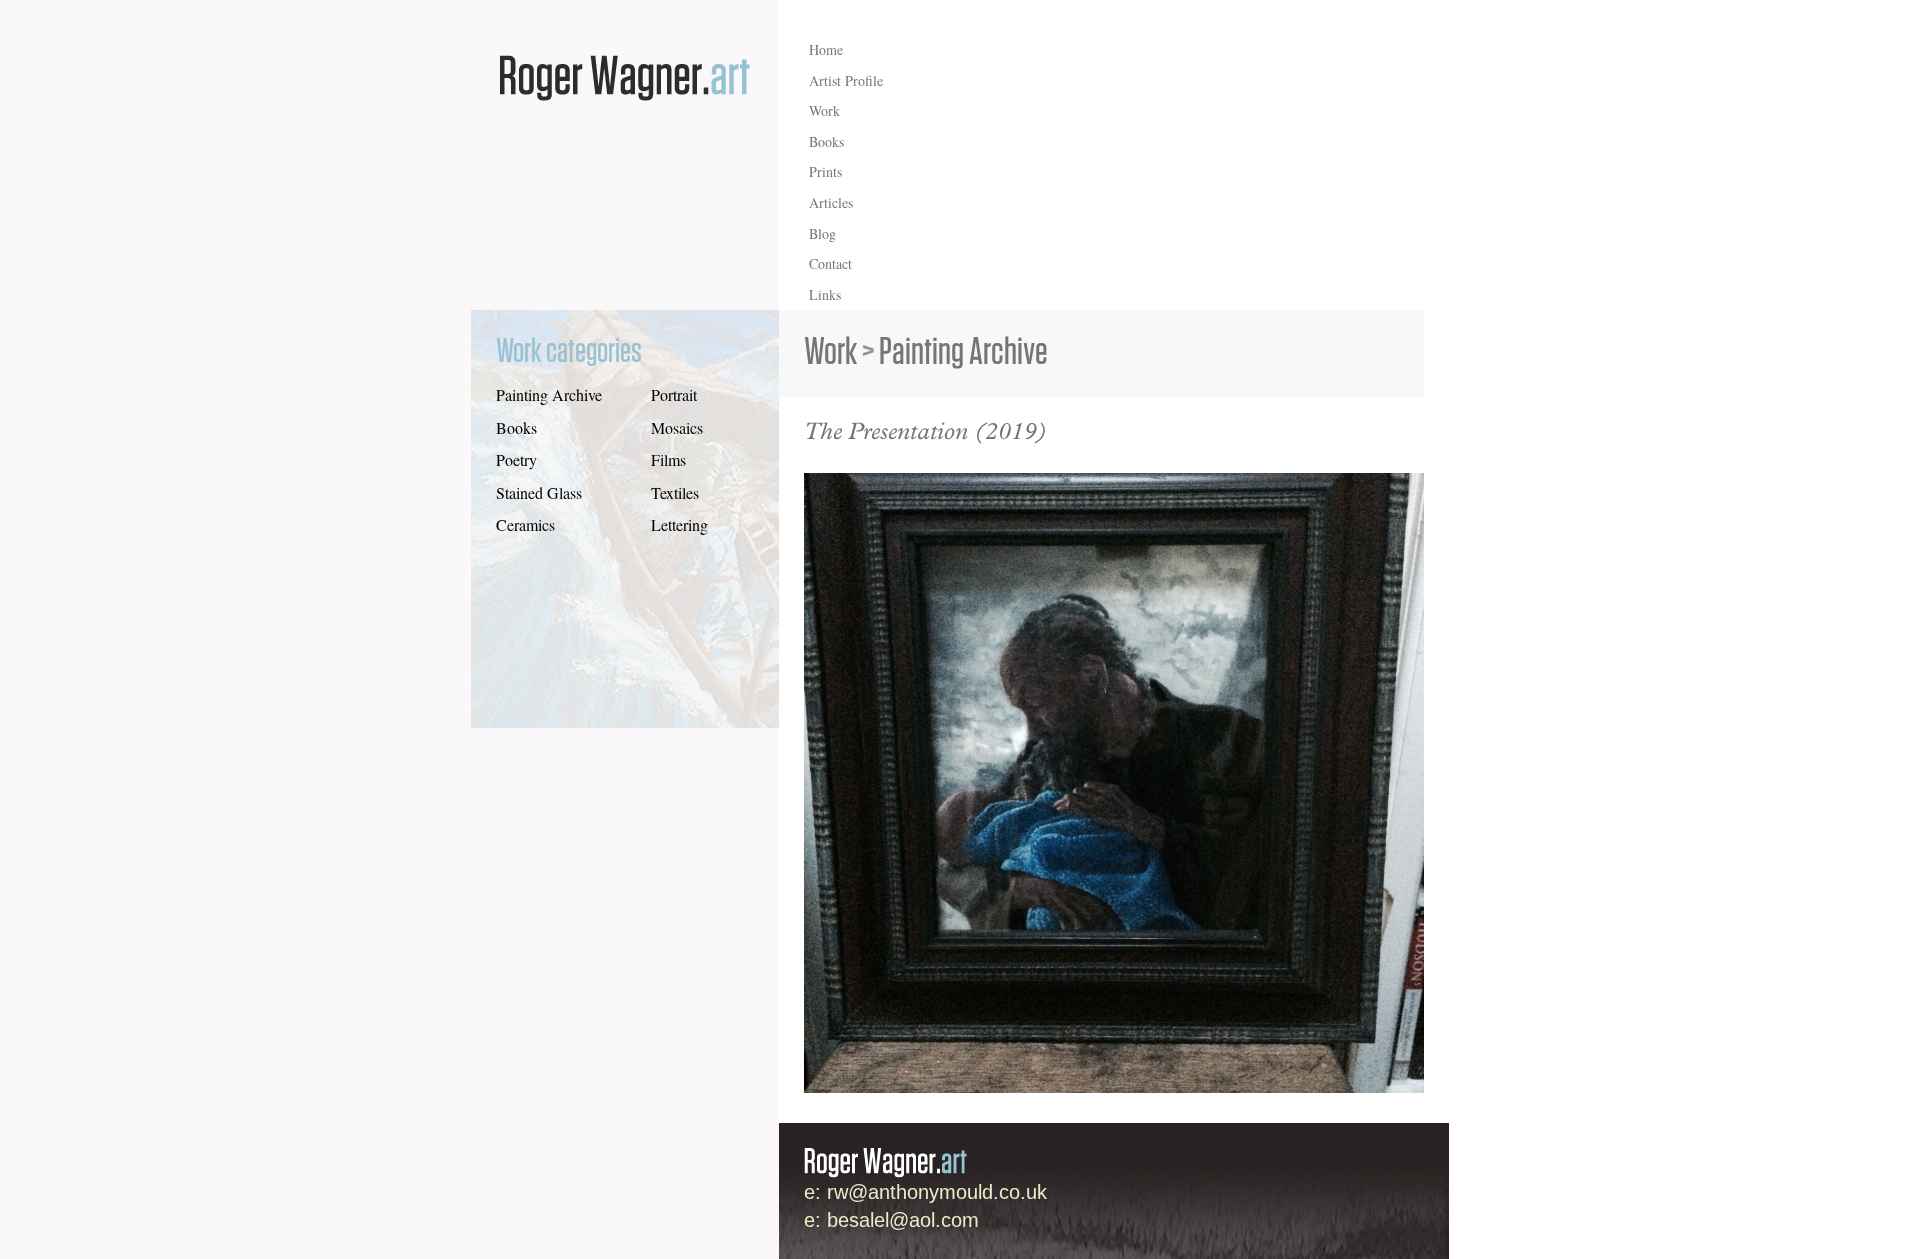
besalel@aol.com (903, 1220)
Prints (825, 171)
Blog (822, 233)
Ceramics (525, 524)
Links (825, 294)
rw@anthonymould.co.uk (937, 1192)
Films (668, 459)
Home (826, 49)
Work (824, 110)
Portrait (674, 394)
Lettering (679, 524)
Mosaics (677, 427)
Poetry (516, 459)
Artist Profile (846, 80)
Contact (830, 263)
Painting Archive (549, 394)
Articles (831, 202)
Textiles (675, 492)
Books (826, 141)
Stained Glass (539, 492)
